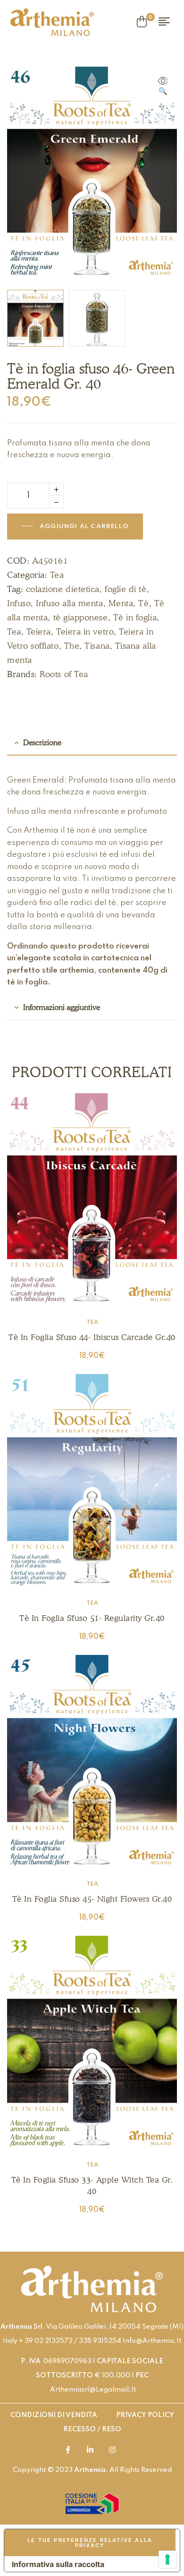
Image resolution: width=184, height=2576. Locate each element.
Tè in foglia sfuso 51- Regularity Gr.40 (92, 1618)
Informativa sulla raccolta (58, 2564)
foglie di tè (125, 589)
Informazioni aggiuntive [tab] (62, 1007)
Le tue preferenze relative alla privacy (90, 2543)
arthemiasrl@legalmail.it (93, 2390)
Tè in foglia (135, 617)
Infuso (19, 603)
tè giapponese (81, 617)
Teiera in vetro (85, 631)
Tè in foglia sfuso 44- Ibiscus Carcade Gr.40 (92, 1337)
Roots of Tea (64, 674)
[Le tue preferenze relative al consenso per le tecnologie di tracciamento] (167, 2559)
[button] (163, 87)
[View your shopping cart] (142, 22)
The (72, 646)
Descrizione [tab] (42, 743)
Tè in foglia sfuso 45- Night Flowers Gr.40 (92, 1899)
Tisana (97, 646)
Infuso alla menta (69, 603)
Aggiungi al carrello (84, 527)
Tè (143, 603)
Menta (121, 603)
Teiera (39, 631)
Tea (57, 575)
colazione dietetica (63, 589)
